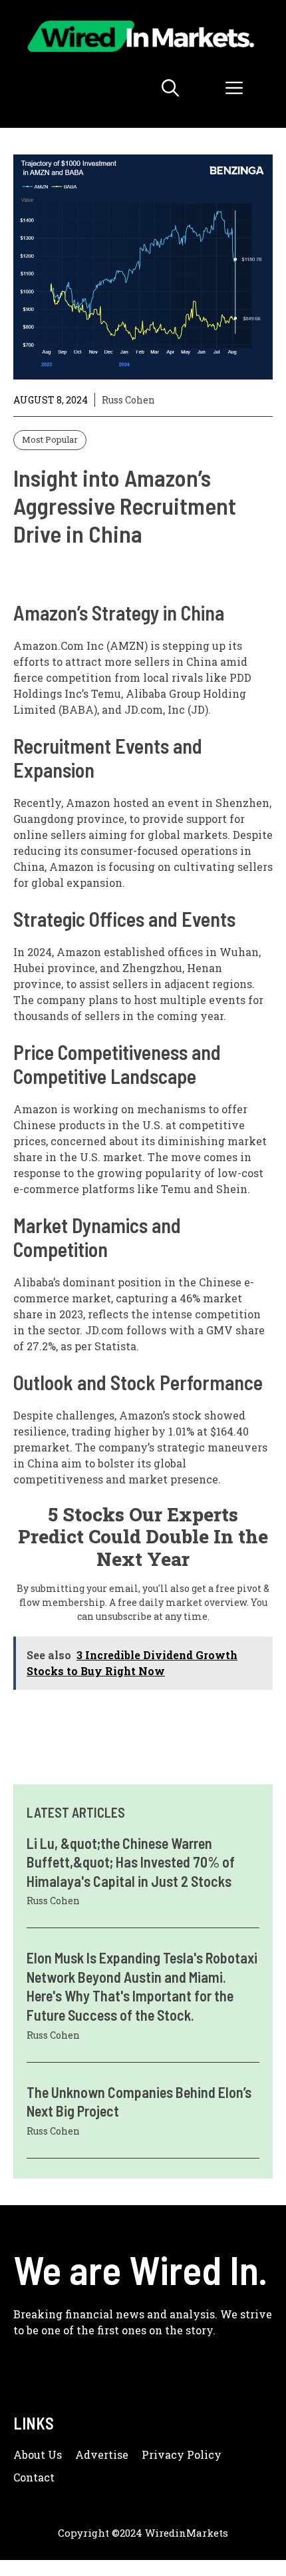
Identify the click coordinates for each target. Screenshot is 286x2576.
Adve (89, 2454)
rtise (116, 2454)
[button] (170, 88)
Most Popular (50, 439)
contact (34, 2477)
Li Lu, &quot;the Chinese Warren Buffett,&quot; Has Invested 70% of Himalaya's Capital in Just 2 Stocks (131, 1862)
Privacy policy (182, 2454)
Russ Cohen (128, 400)
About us (38, 2454)
